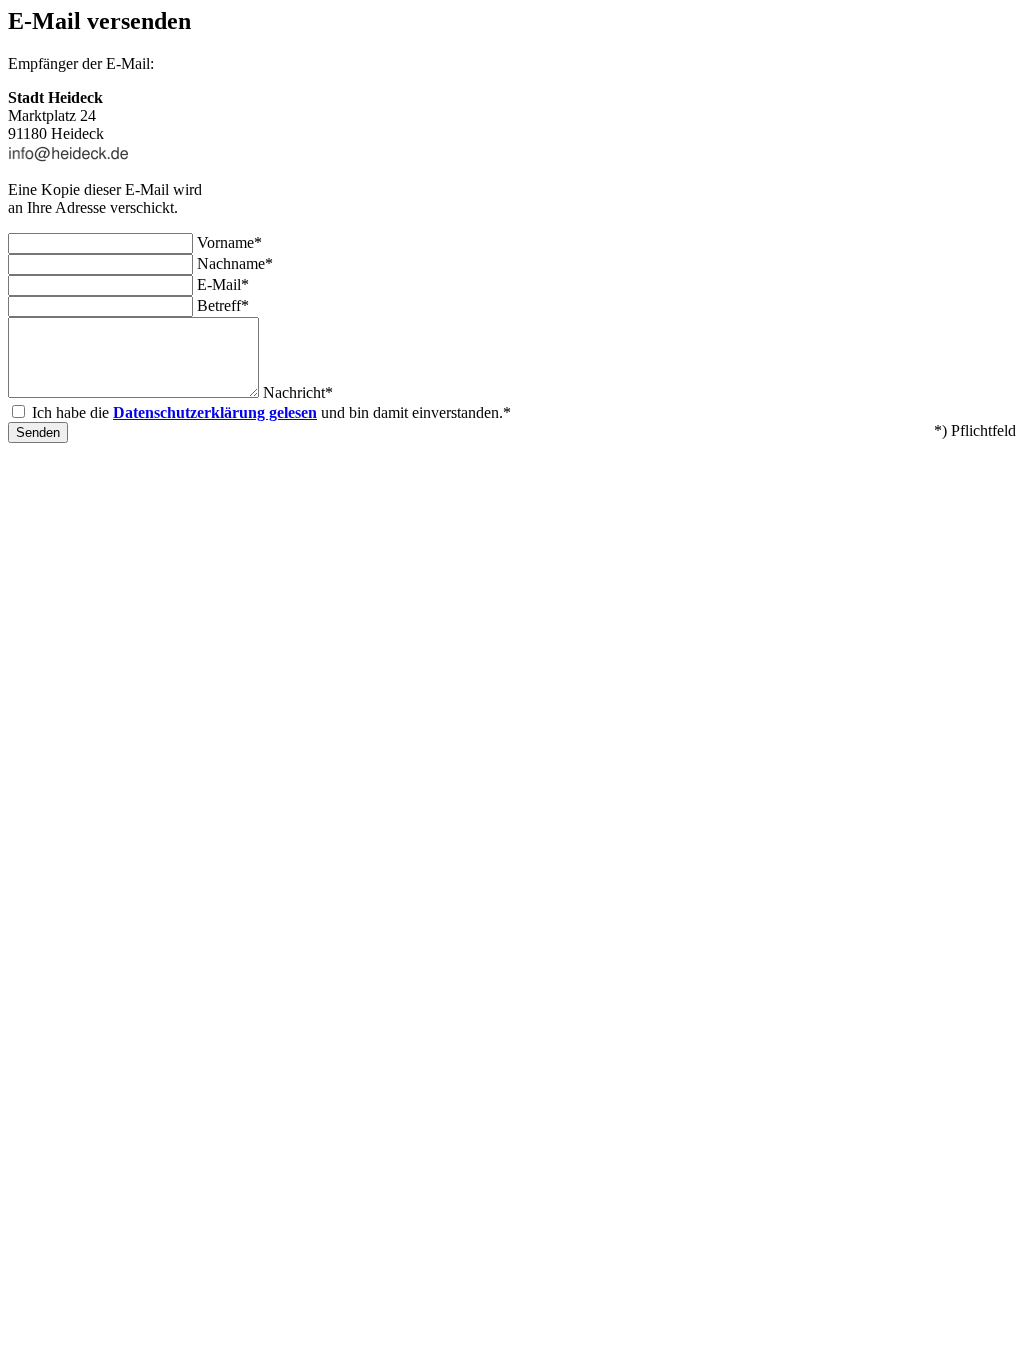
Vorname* (229, 242)
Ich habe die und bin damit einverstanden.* (271, 412)
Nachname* (235, 263)
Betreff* (223, 305)
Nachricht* (298, 392)
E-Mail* (223, 284)
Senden (38, 432)
